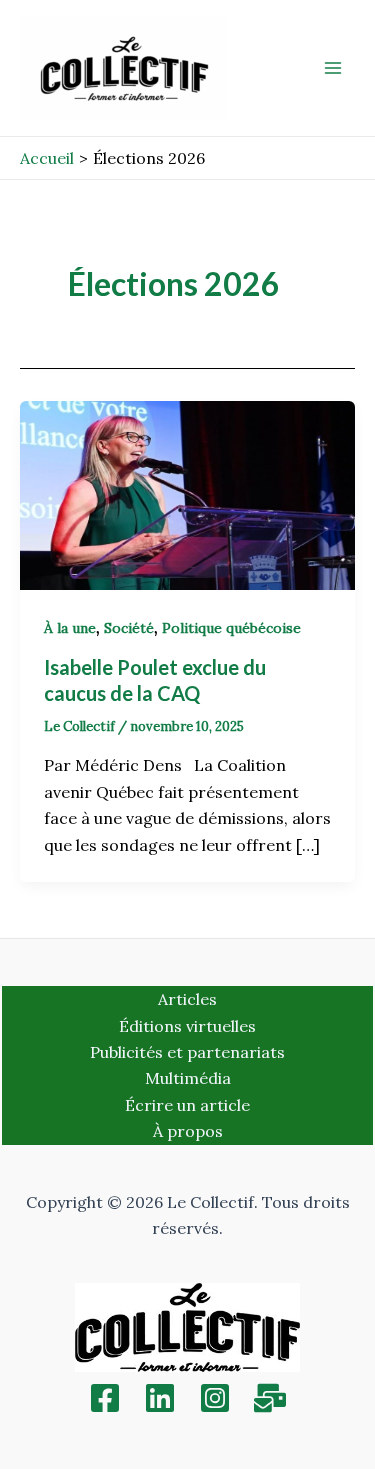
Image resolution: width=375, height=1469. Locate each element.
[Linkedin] (160, 1398)
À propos (188, 1131)
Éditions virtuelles (187, 1026)
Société (129, 628)
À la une (70, 628)
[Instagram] (215, 1398)
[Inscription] (270, 1398)
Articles (187, 999)
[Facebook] (105, 1398)
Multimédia (188, 1078)
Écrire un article (187, 1105)
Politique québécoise (231, 628)
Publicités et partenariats (187, 1052)
